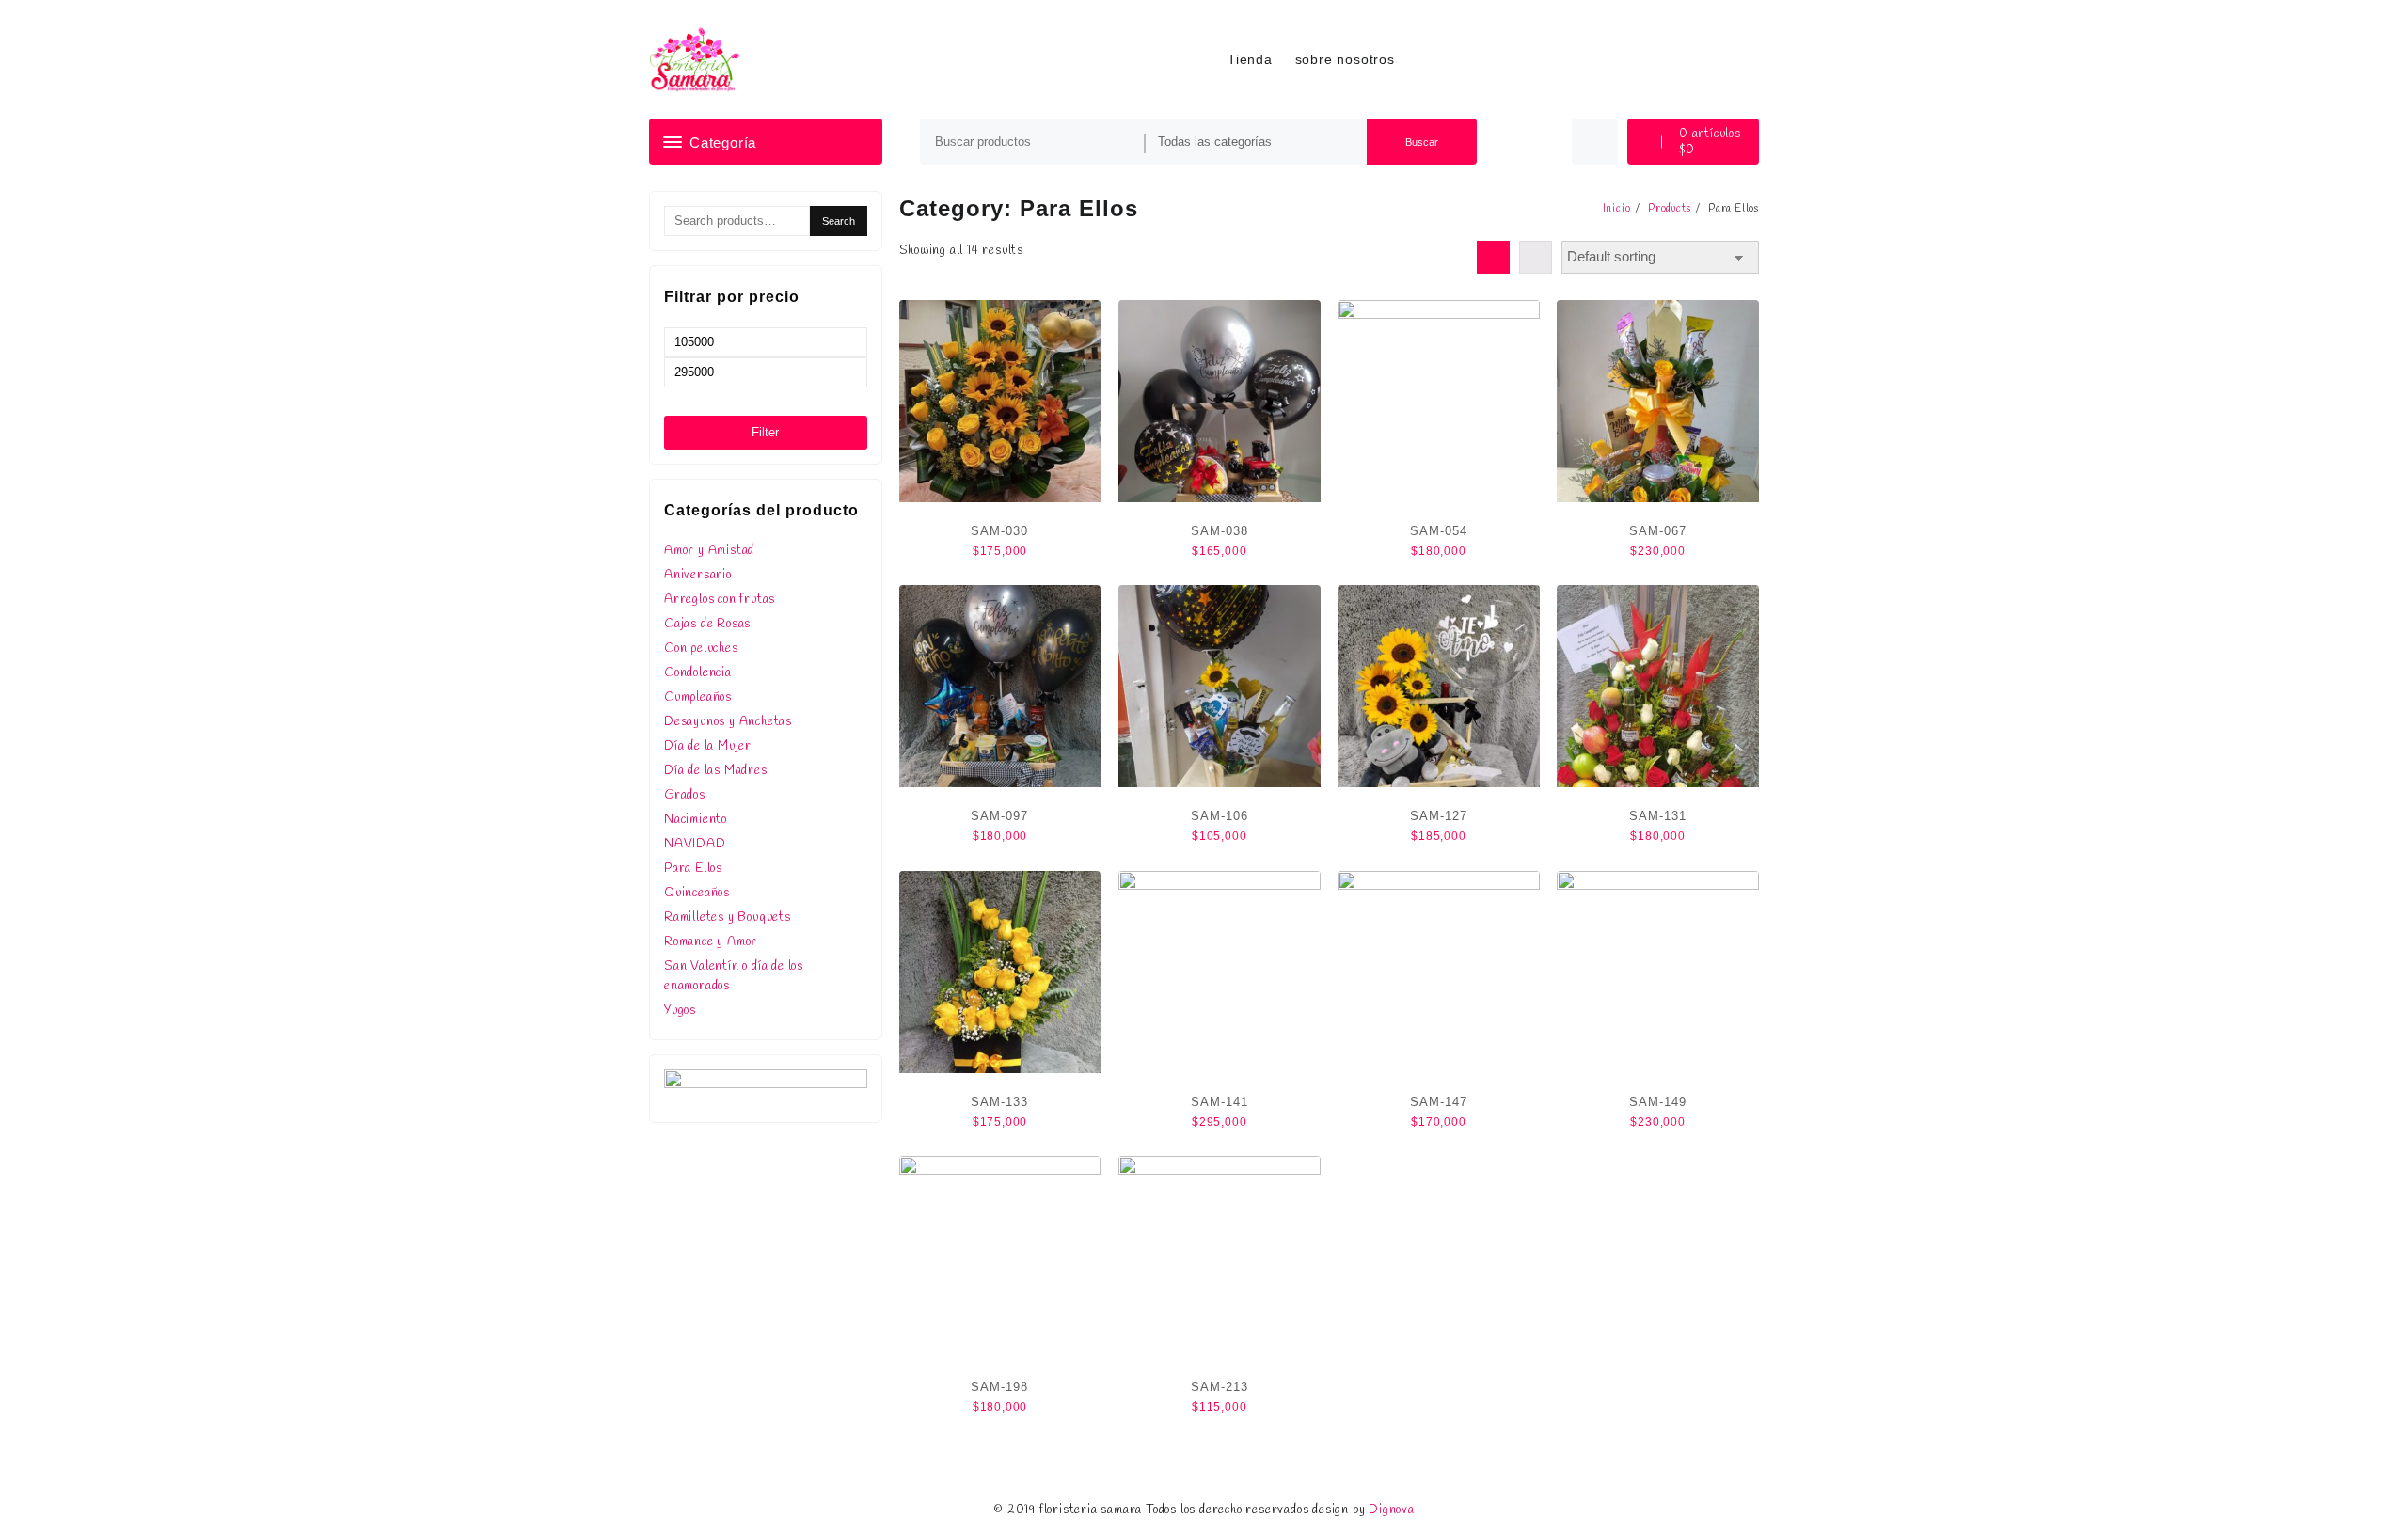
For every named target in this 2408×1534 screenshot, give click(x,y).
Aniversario (698, 575)
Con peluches (701, 648)
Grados (685, 795)
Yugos (680, 1011)
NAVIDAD (695, 844)
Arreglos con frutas (720, 600)
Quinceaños (697, 893)
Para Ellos (693, 869)
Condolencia (698, 673)
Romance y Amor (711, 942)
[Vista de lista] (1536, 257)
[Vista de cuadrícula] (1493, 257)
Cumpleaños (698, 697)
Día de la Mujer (708, 746)
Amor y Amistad (709, 551)
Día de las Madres (716, 771)
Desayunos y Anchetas (728, 722)
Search (839, 221)
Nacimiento (696, 820)
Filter (765, 432)
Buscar (1422, 142)
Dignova (1392, 1510)
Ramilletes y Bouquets (728, 917)
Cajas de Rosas (707, 624)
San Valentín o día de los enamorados (734, 976)
